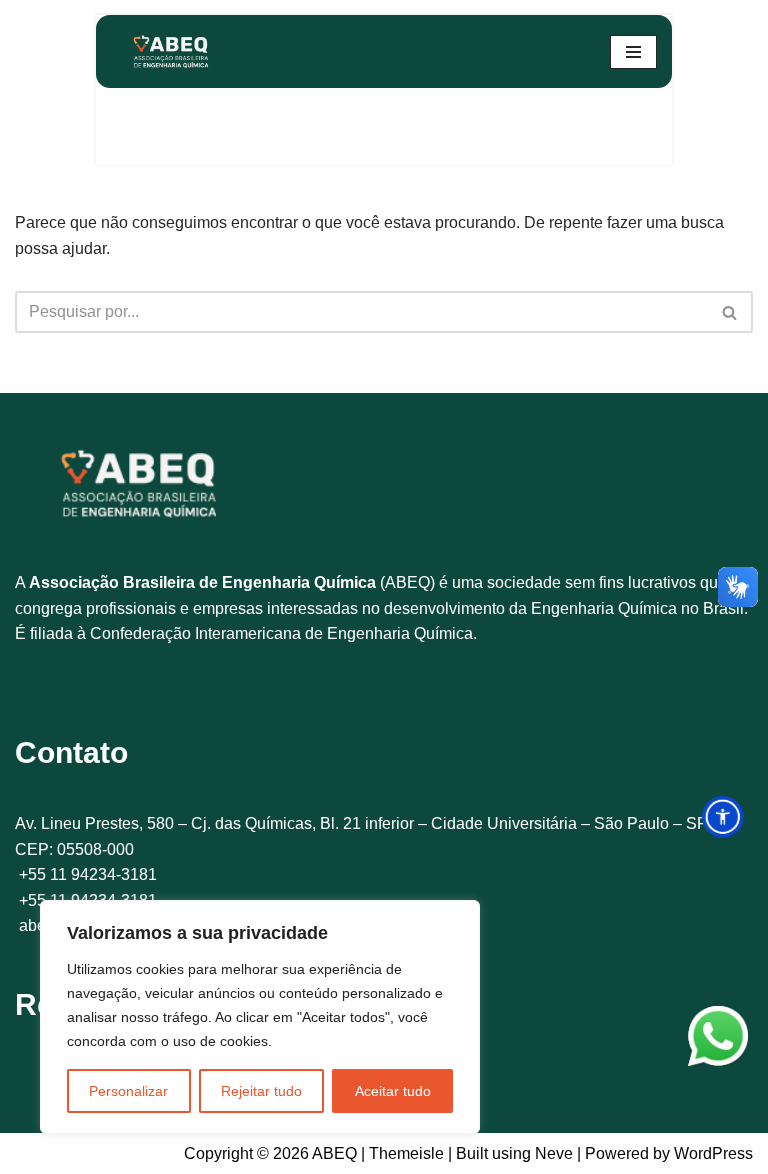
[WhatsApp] (718, 1040)
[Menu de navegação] (633, 52)
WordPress (713, 1153)
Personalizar (128, 1091)
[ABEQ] (171, 51)
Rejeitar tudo (261, 1091)
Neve (554, 1153)
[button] (722, 816)
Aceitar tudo (393, 1091)
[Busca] (730, 312)
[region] (260, 1017)
